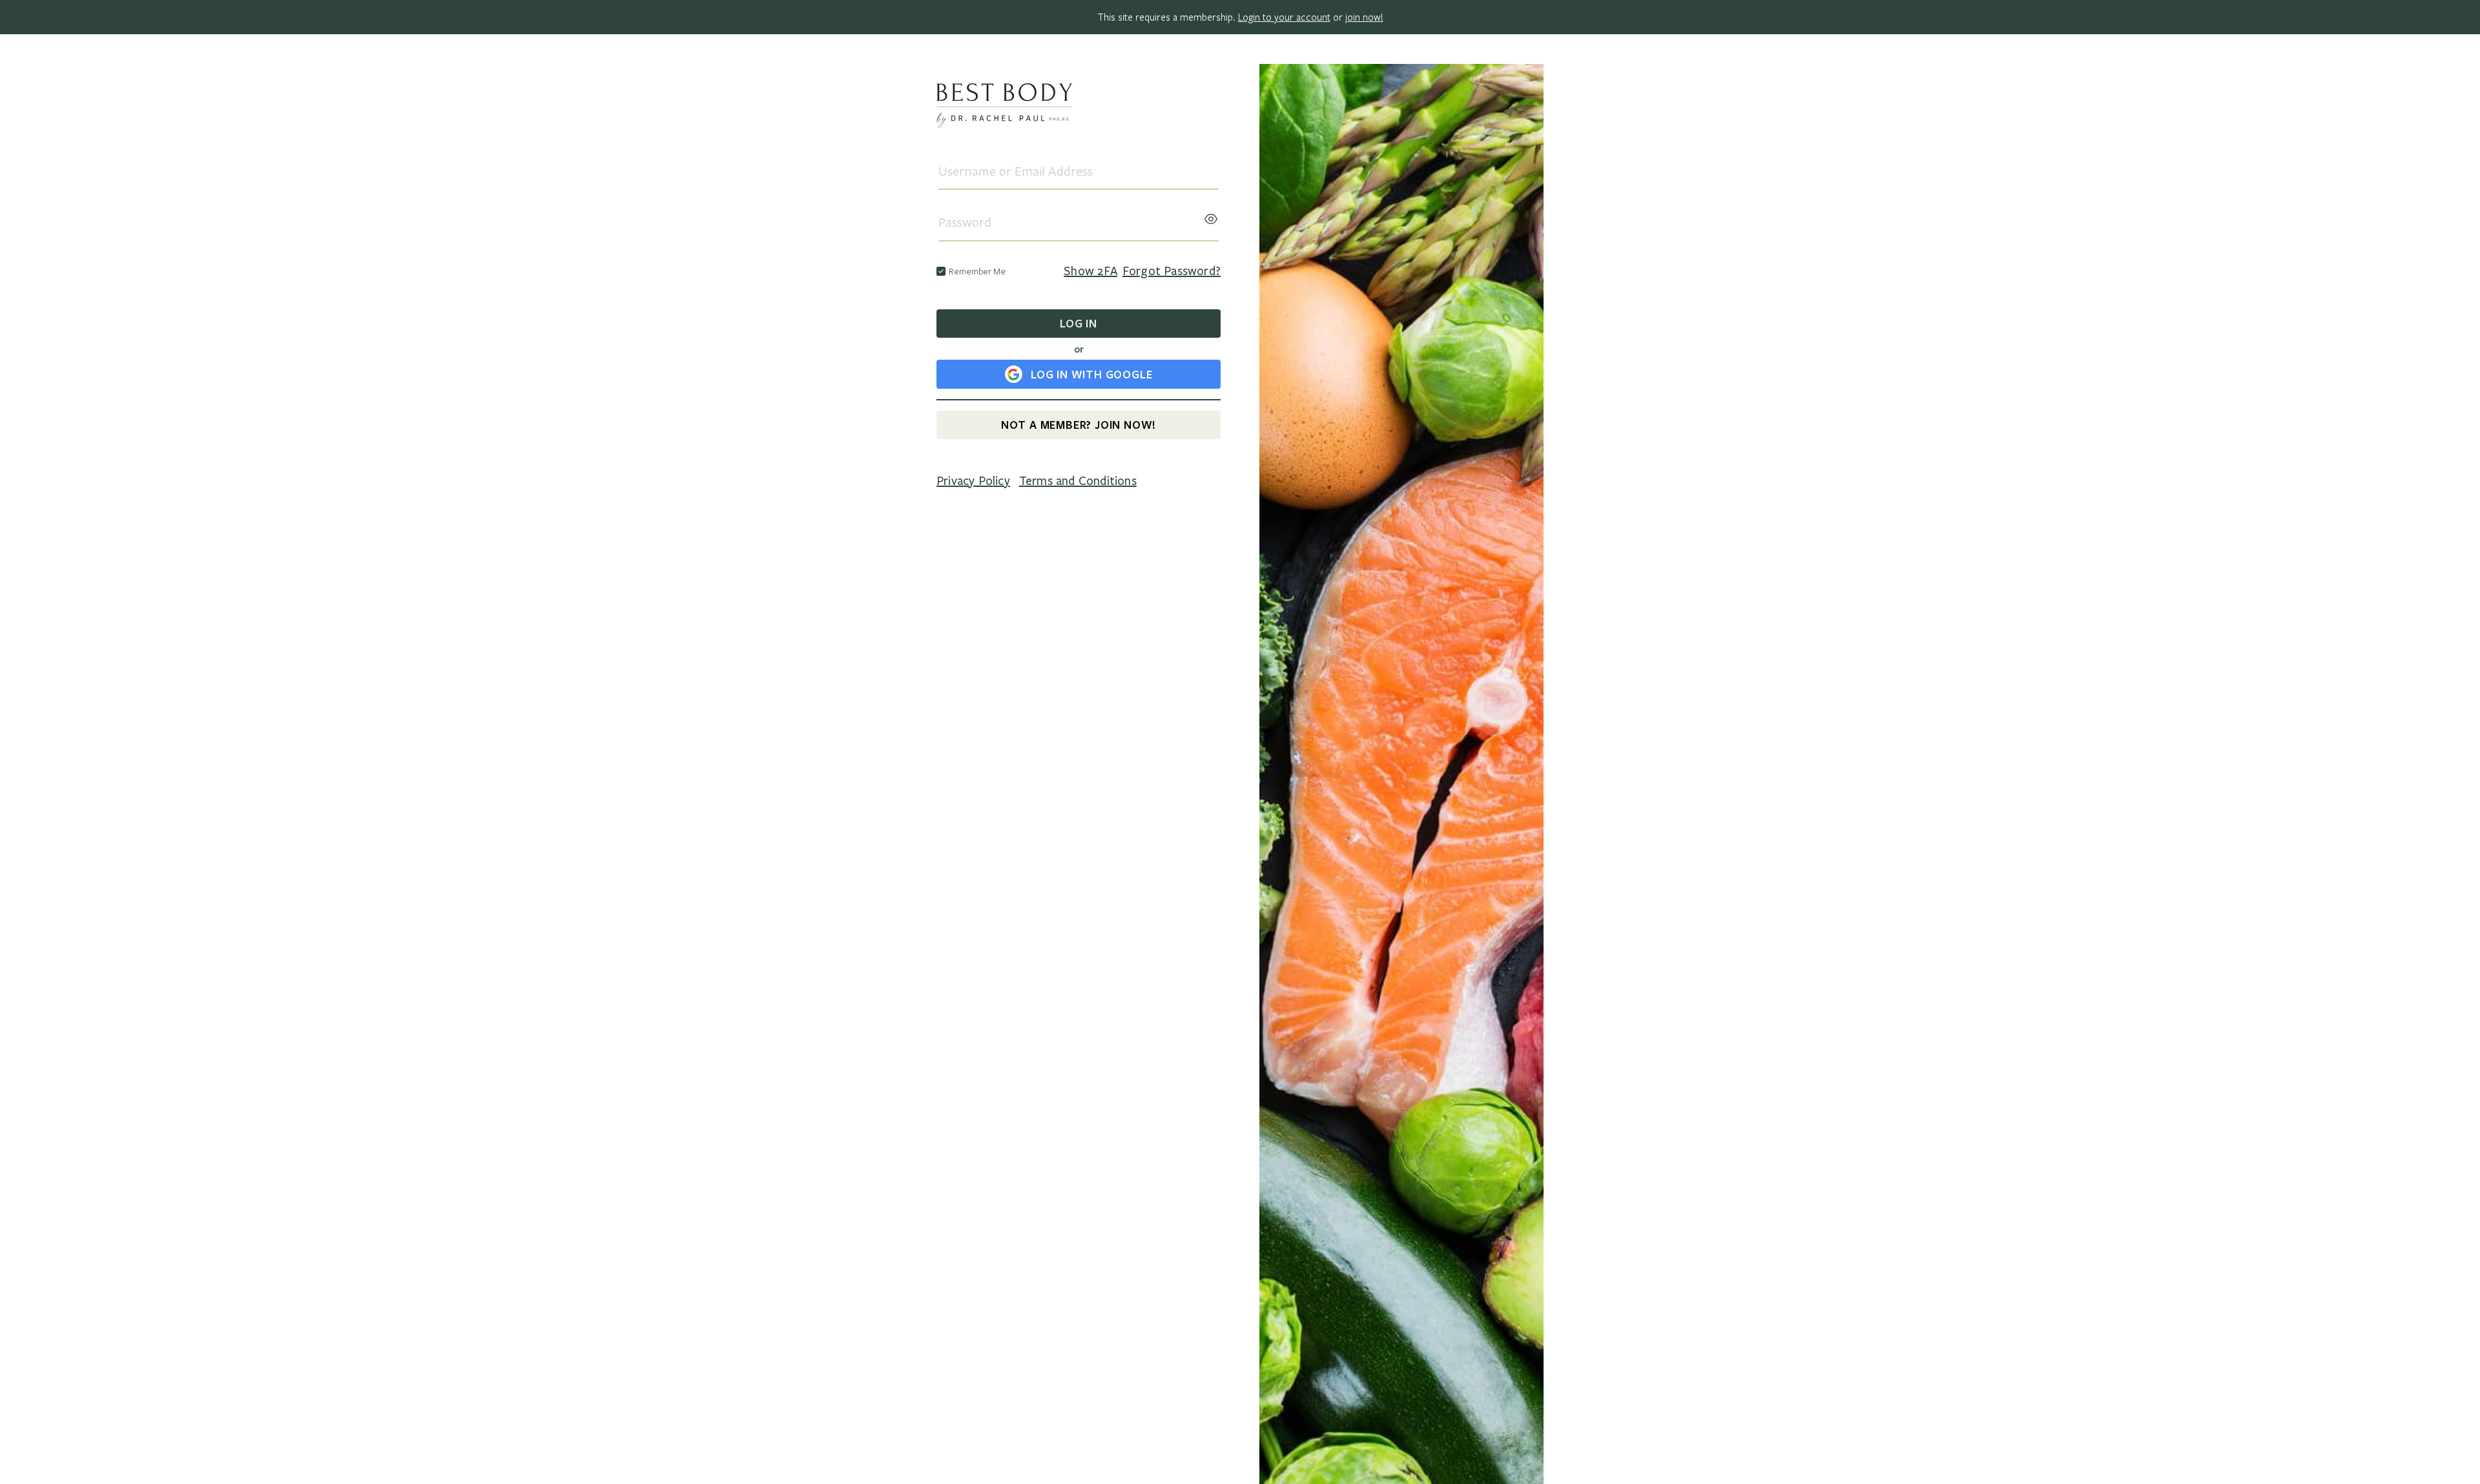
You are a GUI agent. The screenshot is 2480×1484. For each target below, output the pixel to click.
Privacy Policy (973, 481)
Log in (1079, 323)
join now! (1364, 17)
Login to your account (1284, 17)
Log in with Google (1091, 374)
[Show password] (1211, 215)
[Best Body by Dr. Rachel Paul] (1079, 108)
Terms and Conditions (1078, 481)
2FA (1090, 271)
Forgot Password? (1172, 271)
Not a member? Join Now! (1079, 425)
